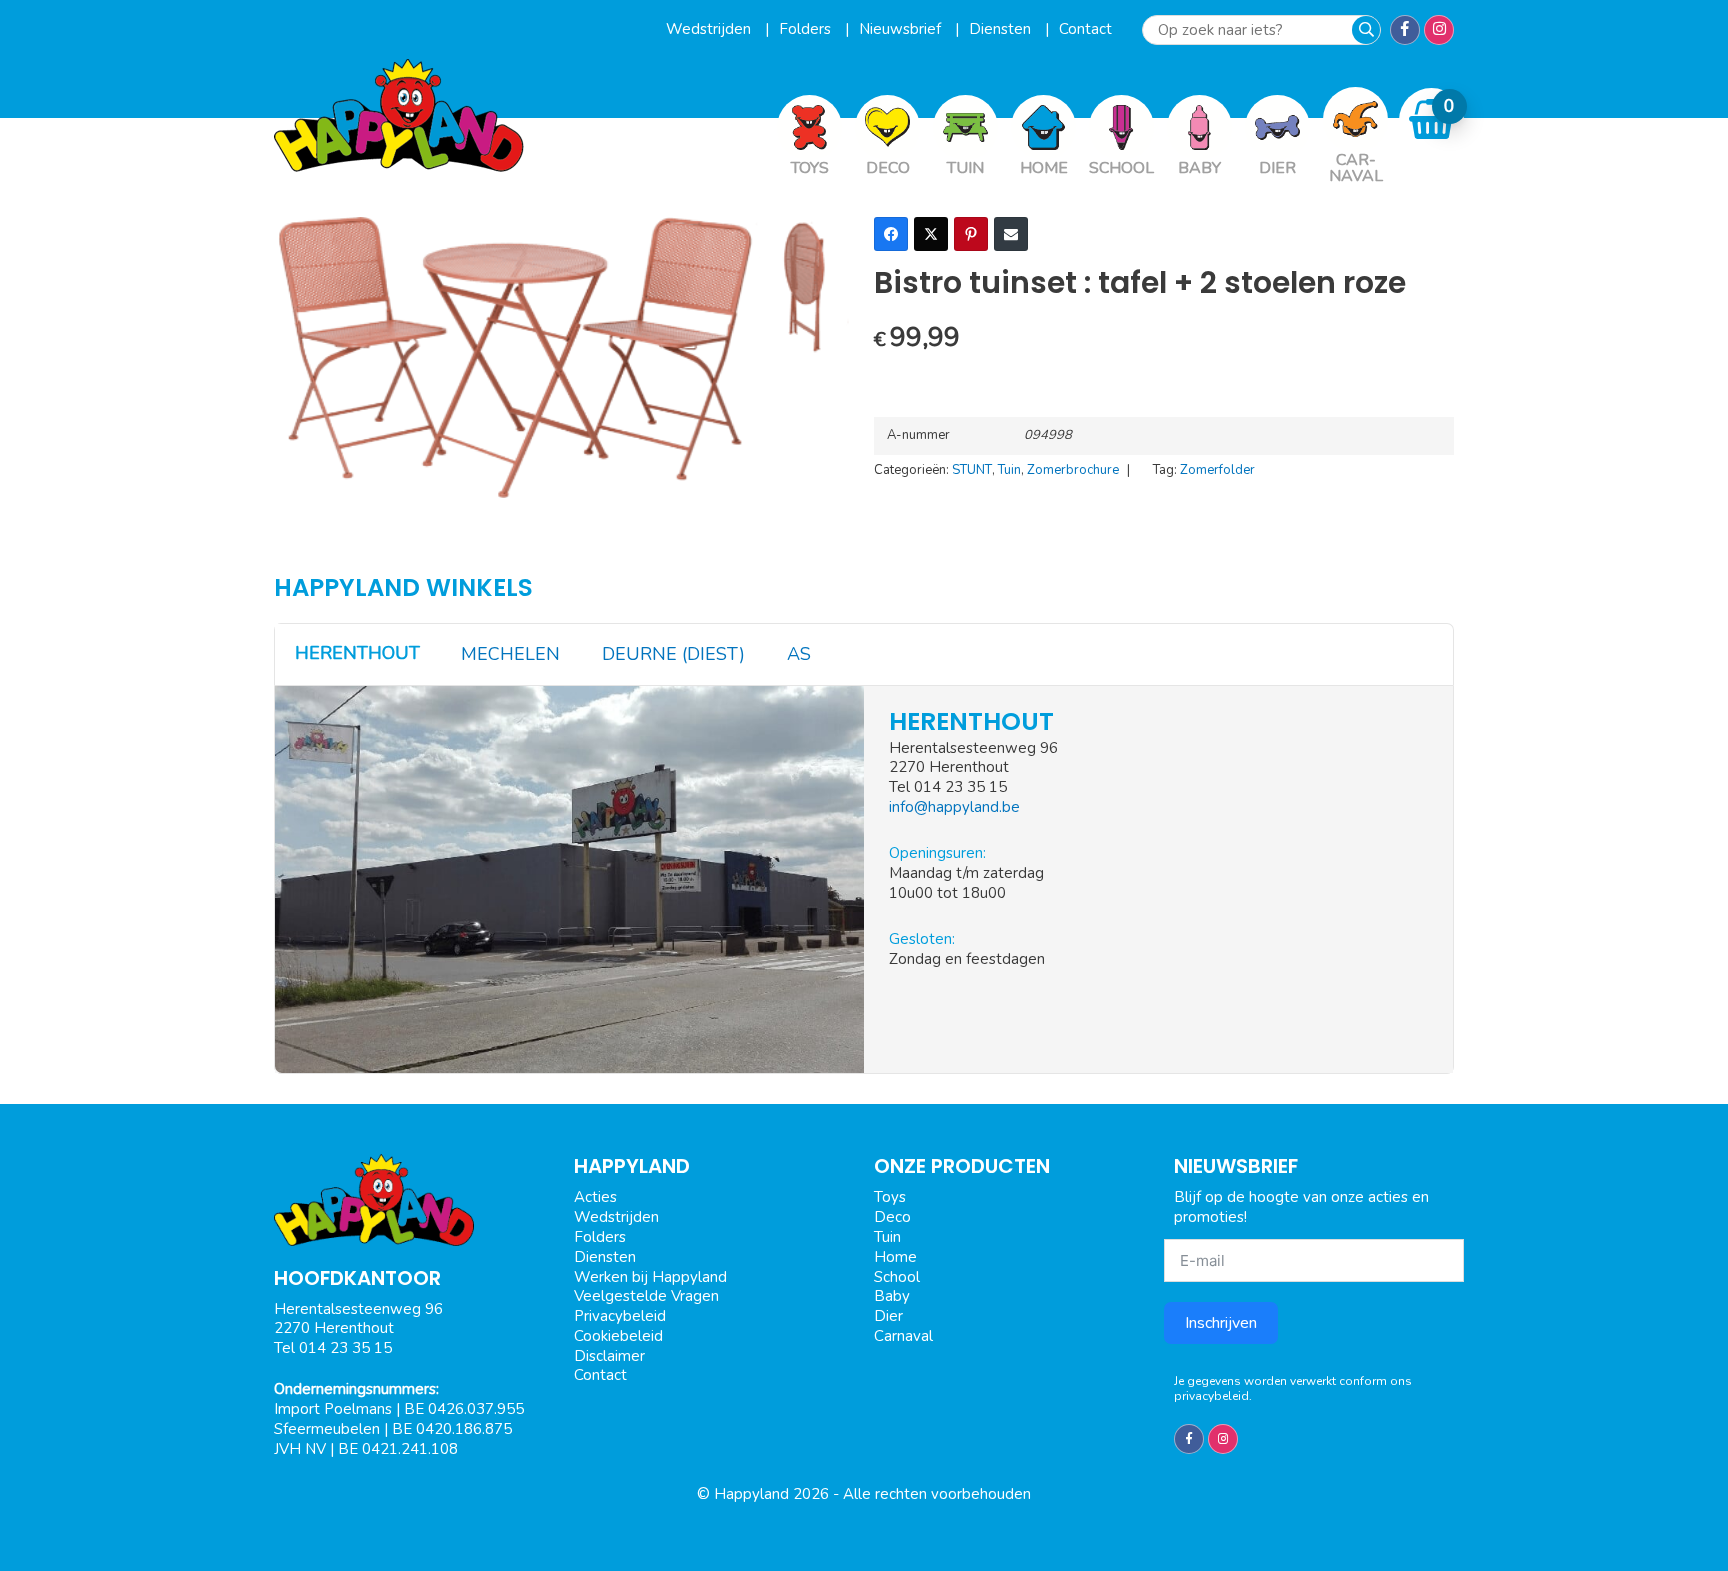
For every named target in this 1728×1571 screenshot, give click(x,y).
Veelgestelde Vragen (646, 1296)
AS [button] (799, 654)
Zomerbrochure (1073, 470)
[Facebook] (891, 234)
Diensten (1002, 29)
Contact (1085, 29)
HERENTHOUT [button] (357, 653)
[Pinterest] (971, 234)
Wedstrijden (710, 29)
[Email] (1011, 234)
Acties (595, 1197)
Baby (892, 1296)
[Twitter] (931, 234)
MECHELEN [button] (510, 654)
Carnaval (903, 1336)
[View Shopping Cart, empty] (1432, 119)
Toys (890, 1197)
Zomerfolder (1217, 470)
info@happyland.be (954, 807)
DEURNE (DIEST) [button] (673, 654)
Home (895, 1257)
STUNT (972, 470)
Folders (807, 29)
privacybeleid (1211, 1396)
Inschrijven (1221, 1323)
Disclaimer (609, 1356)
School (897, 1277)
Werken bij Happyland (650, 1277)
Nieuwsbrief (902, 29)
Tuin (1009, 470)
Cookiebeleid (618, 1336)
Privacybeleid (620, 1316)
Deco (892, 1217)
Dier (888, 1316)
